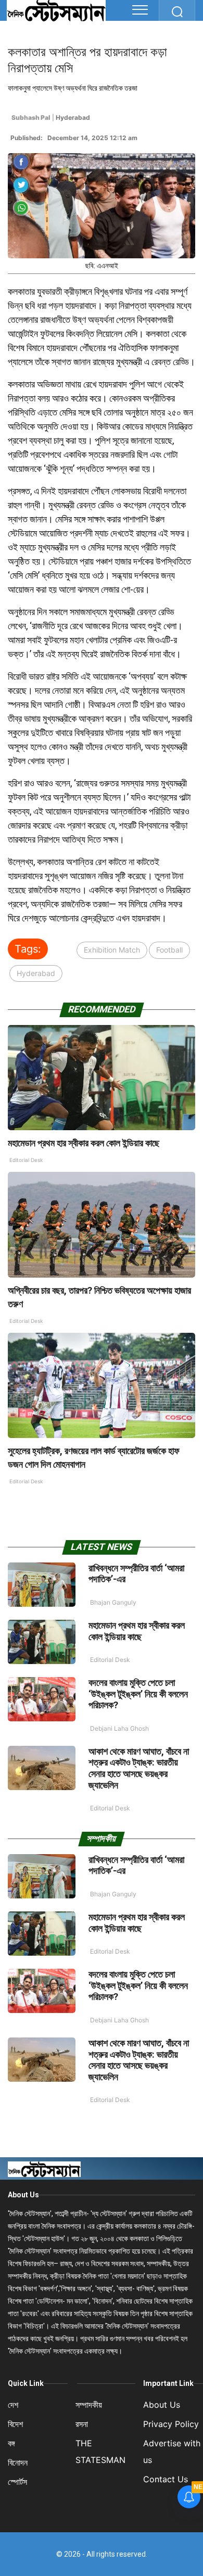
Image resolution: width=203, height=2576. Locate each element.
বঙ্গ (11, 2443)
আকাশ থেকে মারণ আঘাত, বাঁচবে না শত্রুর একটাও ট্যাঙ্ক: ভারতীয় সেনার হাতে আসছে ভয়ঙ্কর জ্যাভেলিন (139, 1768)
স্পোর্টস (17, 2482)
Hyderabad (36, 973)
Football (169, 950)
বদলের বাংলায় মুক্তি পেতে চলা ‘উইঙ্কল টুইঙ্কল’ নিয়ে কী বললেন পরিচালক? (138, 1694)
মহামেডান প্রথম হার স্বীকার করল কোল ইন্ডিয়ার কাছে (84, 1143)
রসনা (82, 2424)
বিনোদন (18, 2462)
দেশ (13, 2405)
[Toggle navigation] (140, 10)
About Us (23, 2195)
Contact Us (166, 2479)
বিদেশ (15, 2424)
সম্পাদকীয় (89, 2405)
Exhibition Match (112, 950)
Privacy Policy (171, 2424)
